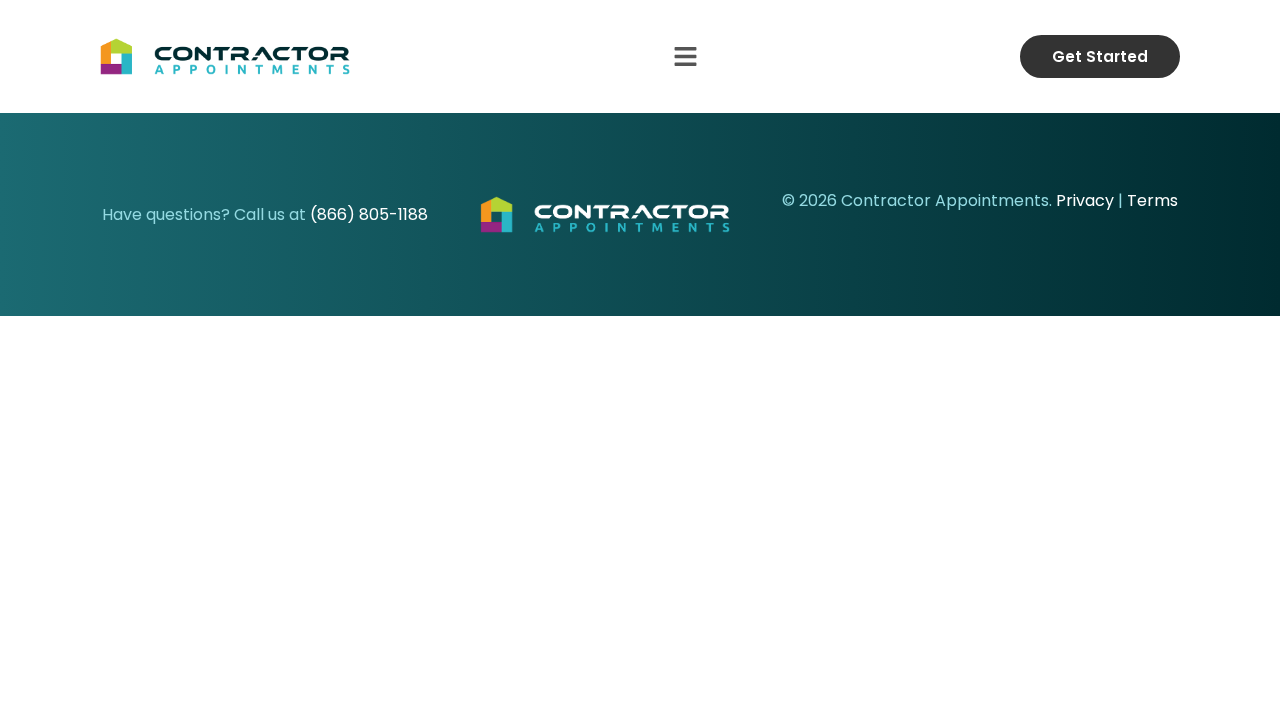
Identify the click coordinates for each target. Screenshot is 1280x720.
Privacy (1085, 200)
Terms (1152, 200)
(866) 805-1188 (369, 214)
